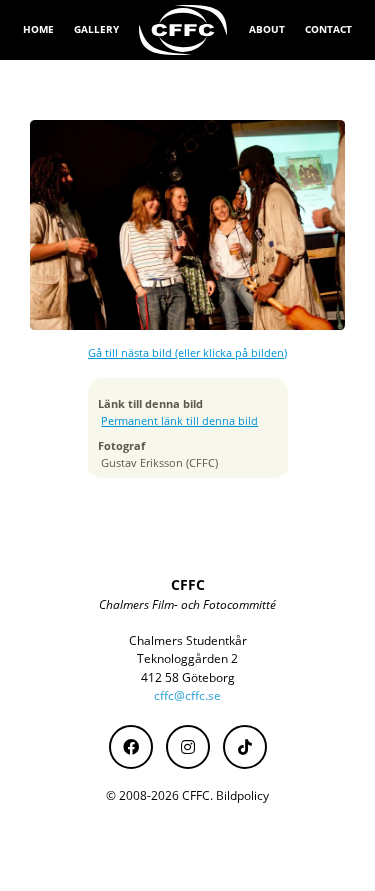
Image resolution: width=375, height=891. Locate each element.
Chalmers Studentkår (188, 640)
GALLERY (96, 29)
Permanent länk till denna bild (179, 421)
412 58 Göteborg (188, 677)
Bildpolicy (242, 795)
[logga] (184, 30)
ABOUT (267, 29)
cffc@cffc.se (187, 695)
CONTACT (328, 29)
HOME (38, 29)
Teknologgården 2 (187, 658)
